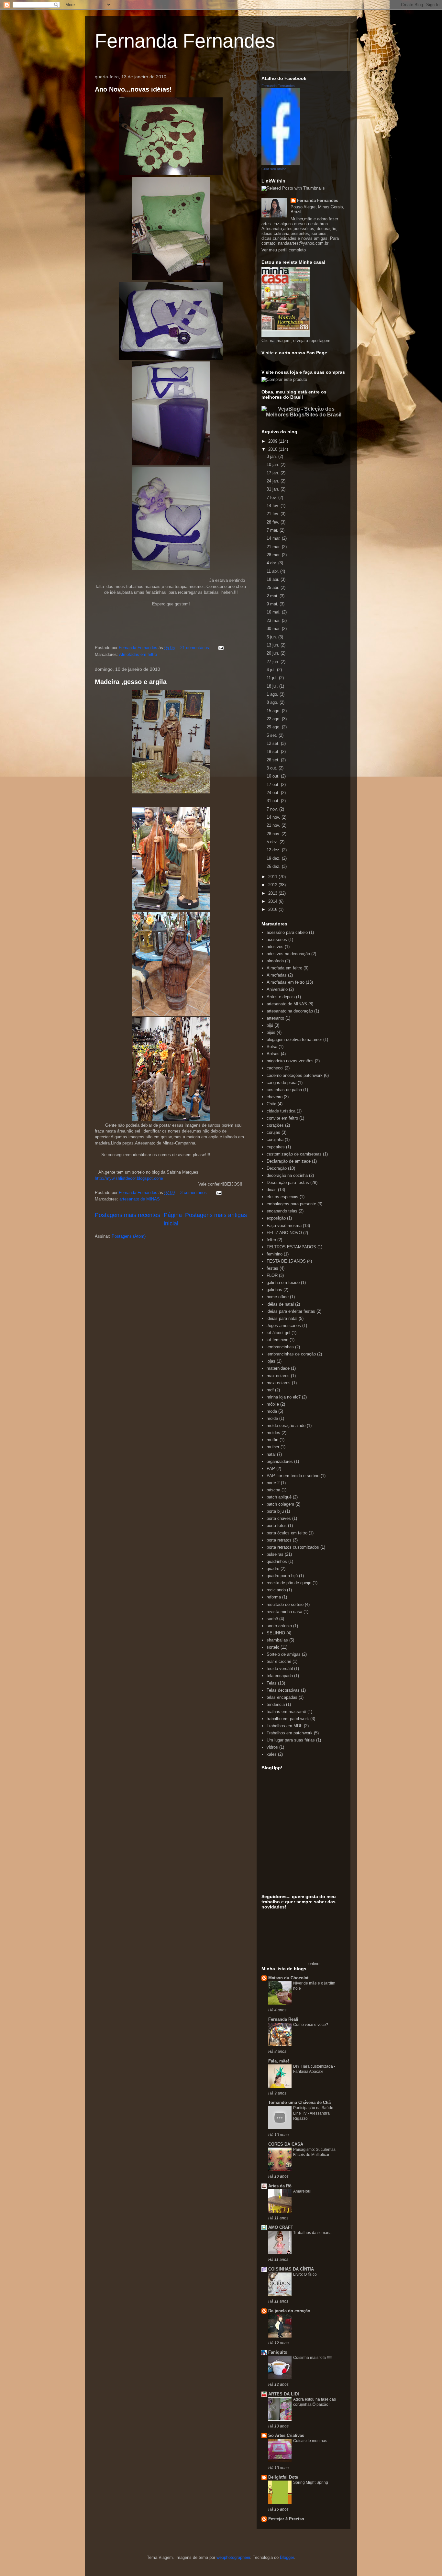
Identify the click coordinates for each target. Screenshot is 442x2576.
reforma (274, 1597)
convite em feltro (282, 1118)
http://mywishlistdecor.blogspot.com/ (129, 1178)
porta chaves (279, 1518)
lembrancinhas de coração (291, 1354)
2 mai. (273, 596)
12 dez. (274, 850)
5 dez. (273, 842)
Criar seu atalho (274, 169)
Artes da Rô (280, 2186)
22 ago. (274, 719)
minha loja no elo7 (284, 1397)
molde (272, 1418)
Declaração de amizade (289, 1161)
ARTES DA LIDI (284, 2394)
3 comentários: (195, 1193)
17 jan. (274, 473)
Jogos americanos (284, 1326)
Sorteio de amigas (284, 1654)
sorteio (273, 1647)
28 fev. (274, 522)
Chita (271, 1104)
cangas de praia (282, 1083)
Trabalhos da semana (312, 2233)
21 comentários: (196, 648)
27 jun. (274, 662)
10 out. (274, 776)
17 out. (274, 785)
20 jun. (274, 653)
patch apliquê (279, 1497)
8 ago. (273, 702)
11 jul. (273, 678)
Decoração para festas (288, 1183)
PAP (271, 1469)
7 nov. (273, 809)
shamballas (277, 1640)
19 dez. (274, 858)
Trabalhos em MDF (285, 1726)
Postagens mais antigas (216, 1215)
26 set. (274, 760)
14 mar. (274, 538)
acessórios (277, 940)
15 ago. (274, 711)
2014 (273, 901)
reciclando (276, 1590)
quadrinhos (277, 1561)
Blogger (287, 2557)
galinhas (274, 1290)
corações (275, 1125)
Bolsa (272, 1047)
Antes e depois (281, 997)
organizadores (280, 1461)
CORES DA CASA (286, 2144)
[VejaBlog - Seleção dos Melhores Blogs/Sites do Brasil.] (304, 410)
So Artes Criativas (286, 2435)
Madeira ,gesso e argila (131, 682)
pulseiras (275, 1554)
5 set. (273, 735)
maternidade (278, 1368)
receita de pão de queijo (289, 1583)
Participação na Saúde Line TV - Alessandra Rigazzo (313, 2113)
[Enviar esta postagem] (221, 648)
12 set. (274, 743)
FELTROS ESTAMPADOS (291, 1247)
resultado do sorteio (285, 1604)
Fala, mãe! (279, 2061)
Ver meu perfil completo (284, 250)
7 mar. (273, 530)
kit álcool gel (278, 1333)
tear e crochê (279, 1661)
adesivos (275, 947)
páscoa (273, 1490)
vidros (272, 1747)
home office (278, 1297)
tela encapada (280, 1676)
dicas (272, 1190)
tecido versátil (280, 1669)
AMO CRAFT (281, 2227)
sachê (272, 1619)
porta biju (275, 1511)
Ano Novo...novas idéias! (133, 89)
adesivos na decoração (288, 954)
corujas (273, 1132)
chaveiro (275, 1097)
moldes (273, 1433)
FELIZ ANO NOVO (284, 1233)
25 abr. (274, 587)
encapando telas (282, 1211)
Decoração (277, 1168)
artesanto (275, 1018)
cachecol (275, 1068)
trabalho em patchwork (288, 1719)
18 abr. (274, 579)
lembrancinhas (280, 1347)
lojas (271, 1361)
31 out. (274, 801)
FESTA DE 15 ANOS (286, 1261)
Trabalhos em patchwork (290, 1733)
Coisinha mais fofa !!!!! (312, 2358)
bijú (270, 1025)
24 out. (274, 793)
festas (272, 1268)
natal (271, 1454)
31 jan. (274, 489)
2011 (273, 877)
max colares (278, 1376)
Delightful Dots (283, 2477)
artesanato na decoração (290, 1011)
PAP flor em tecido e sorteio (293, 1476)
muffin (272, 1440)
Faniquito (278, 2352)
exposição (276, 1218)
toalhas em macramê (286, 1712)
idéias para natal (282, 1318)
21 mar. (274, 547)
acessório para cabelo (287, 932)
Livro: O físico (305, 2274)
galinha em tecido (283, 1282)
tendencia (276, 1704)
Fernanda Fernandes (185, 41)
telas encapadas (282, 1697)
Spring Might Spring (311, 2482)
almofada (275, 961)
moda (272, 1411)
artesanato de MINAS (140, 1199)
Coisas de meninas (310, 2441)
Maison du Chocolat (288, 1978)
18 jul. (273, 686)
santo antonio (279, 1626)
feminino (275, 1254)
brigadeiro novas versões (290, 1061)
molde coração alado (286, 1426)
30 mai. (274, 629)
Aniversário (277, 989)
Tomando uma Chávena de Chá (299, 2102)
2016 (273, 909)
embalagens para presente (291, 1204)
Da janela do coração (289, 2311)
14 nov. (274, 817)
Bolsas (273, 1054)
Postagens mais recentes (127, 1215)
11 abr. (273, 571)
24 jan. (274, 481)
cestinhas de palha (284, 1090)
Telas (272, 1683)
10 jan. (274, 464)
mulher (273, 1447)
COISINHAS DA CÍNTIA (291, 2269)
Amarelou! (302, 2191)
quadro (273, 1569)
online (314, 1964)
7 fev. (272, 498)
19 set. (274, 752)
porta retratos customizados (293, 1547)
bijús (271, 1032)
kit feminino (277, 1340)
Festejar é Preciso (286, 2519)
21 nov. (274, 825)
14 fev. (274, 506)
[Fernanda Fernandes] (281, 164)
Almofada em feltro (284, 968)
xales (272, 1754)
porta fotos (277, 1526)
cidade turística (281, 1111)
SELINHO (276, 1633)
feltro (271, 1240)
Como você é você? (311, 2025)
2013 (273, 893)
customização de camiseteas (294, 1154)
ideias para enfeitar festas (291, 1311)
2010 (273, 449)
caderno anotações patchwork (295, 1075)
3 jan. (272, 456)
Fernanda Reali (283, 2019)
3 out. (273, 768)
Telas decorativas (283, 1690)
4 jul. (272, 670)
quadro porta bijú (282, 1576)
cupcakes (276, 1147)
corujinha (275, 1139)
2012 (273, 885)
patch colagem (280, 1504)
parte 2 (273, 1483)
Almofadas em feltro (138, 654)
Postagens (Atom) (129, 1236)
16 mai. (274, 612)
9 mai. (273, 604)
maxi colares (279, 1383)
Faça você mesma (284, 1226)
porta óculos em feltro (287, 1533)
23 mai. (274, 620)
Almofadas (277, 975)
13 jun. (274, 645)
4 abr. (272, 563)
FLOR (272, 1275)
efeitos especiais (282, 1197)
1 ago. (273, 694)
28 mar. (274, 555)
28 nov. (274, 834)
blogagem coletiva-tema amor (294, 1039)
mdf (270, 1390)
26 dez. (274, 866)
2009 (273, 441)
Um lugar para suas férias (291, 1740)
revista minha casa (284, 1612)
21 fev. (274, 514)
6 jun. (272, 637)
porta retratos (279, 1540)
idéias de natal (280, 1304)
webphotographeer (233, 2557)
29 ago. (274, 727)
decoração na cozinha (287, 1175)
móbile (273, 1404)
